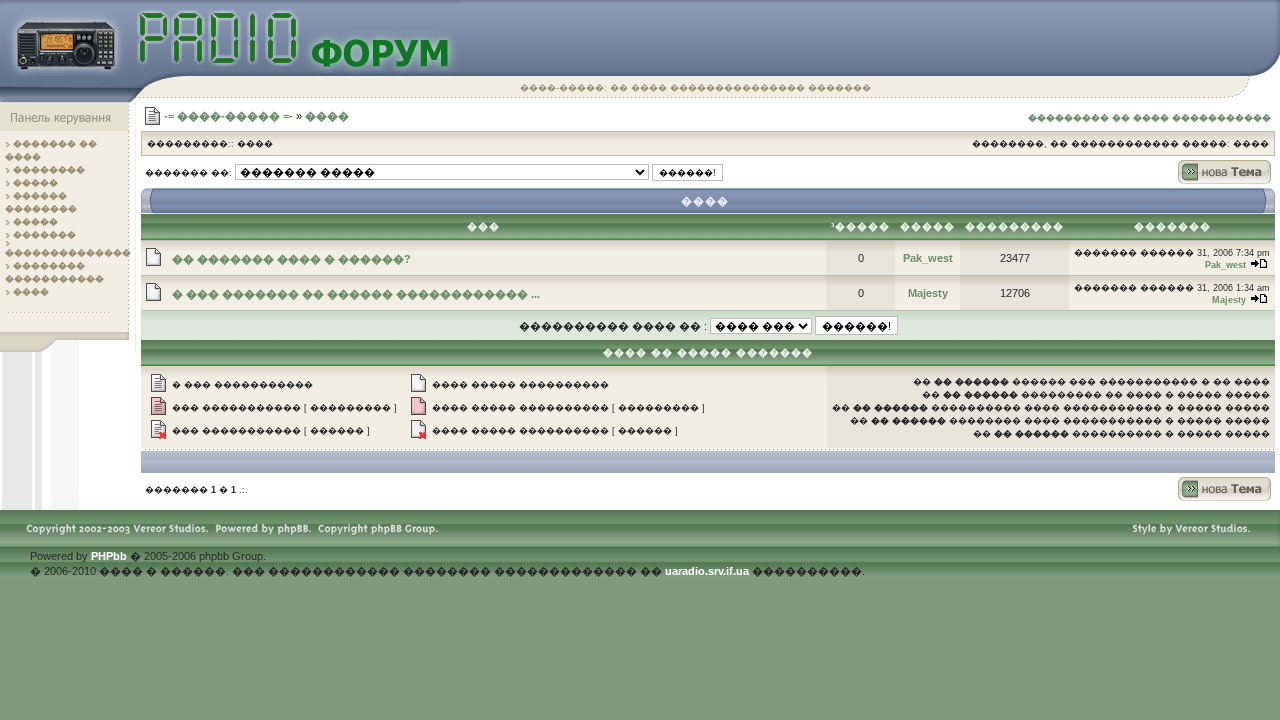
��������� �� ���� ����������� (1149, 118)
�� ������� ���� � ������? (291, 259)
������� (44, 235)
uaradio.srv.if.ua (707, 571)
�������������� (68, 253)
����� (35, 183)
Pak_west (928, 258)
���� (31, 292)
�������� (49, 170)
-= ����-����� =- (228, 116)
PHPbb (109, 556)
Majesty (928, 293)
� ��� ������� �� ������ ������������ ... (356, 294)
